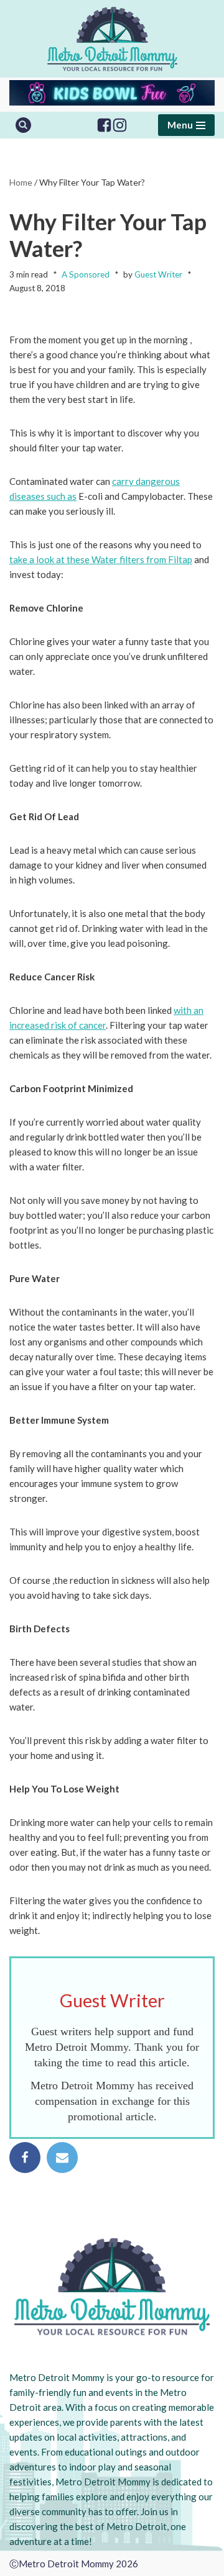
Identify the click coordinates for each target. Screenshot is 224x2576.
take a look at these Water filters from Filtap (101, 559)
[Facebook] (104, 125)
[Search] (23, 125)
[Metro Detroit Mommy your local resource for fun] (112, 39)
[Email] (62, 2158)
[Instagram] (120, 125)
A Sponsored (86, 274)
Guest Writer (158, 274)
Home (21, 182)
